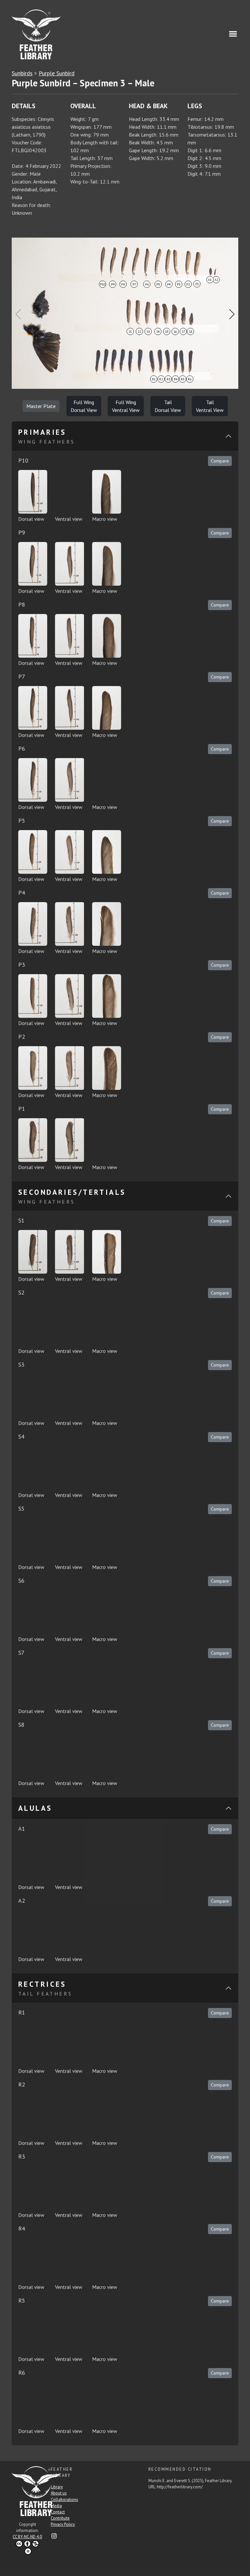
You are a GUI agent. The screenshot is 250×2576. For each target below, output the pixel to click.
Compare (220, 461)
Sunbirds (22, 73)
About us (59, 2493)
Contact (58, 2512)
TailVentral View (210, 406)
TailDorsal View (168, 406)
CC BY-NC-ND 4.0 (27, 2537)
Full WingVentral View (126, 406)
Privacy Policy (63, 2524)
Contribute (60, 2518)
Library (57, 2487)
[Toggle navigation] (231, 32)
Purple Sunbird (57, 73)
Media (56, 2506)
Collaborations (64, 2500)
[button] (232, 314)
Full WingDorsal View (84, 406)
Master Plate (41, 406)
